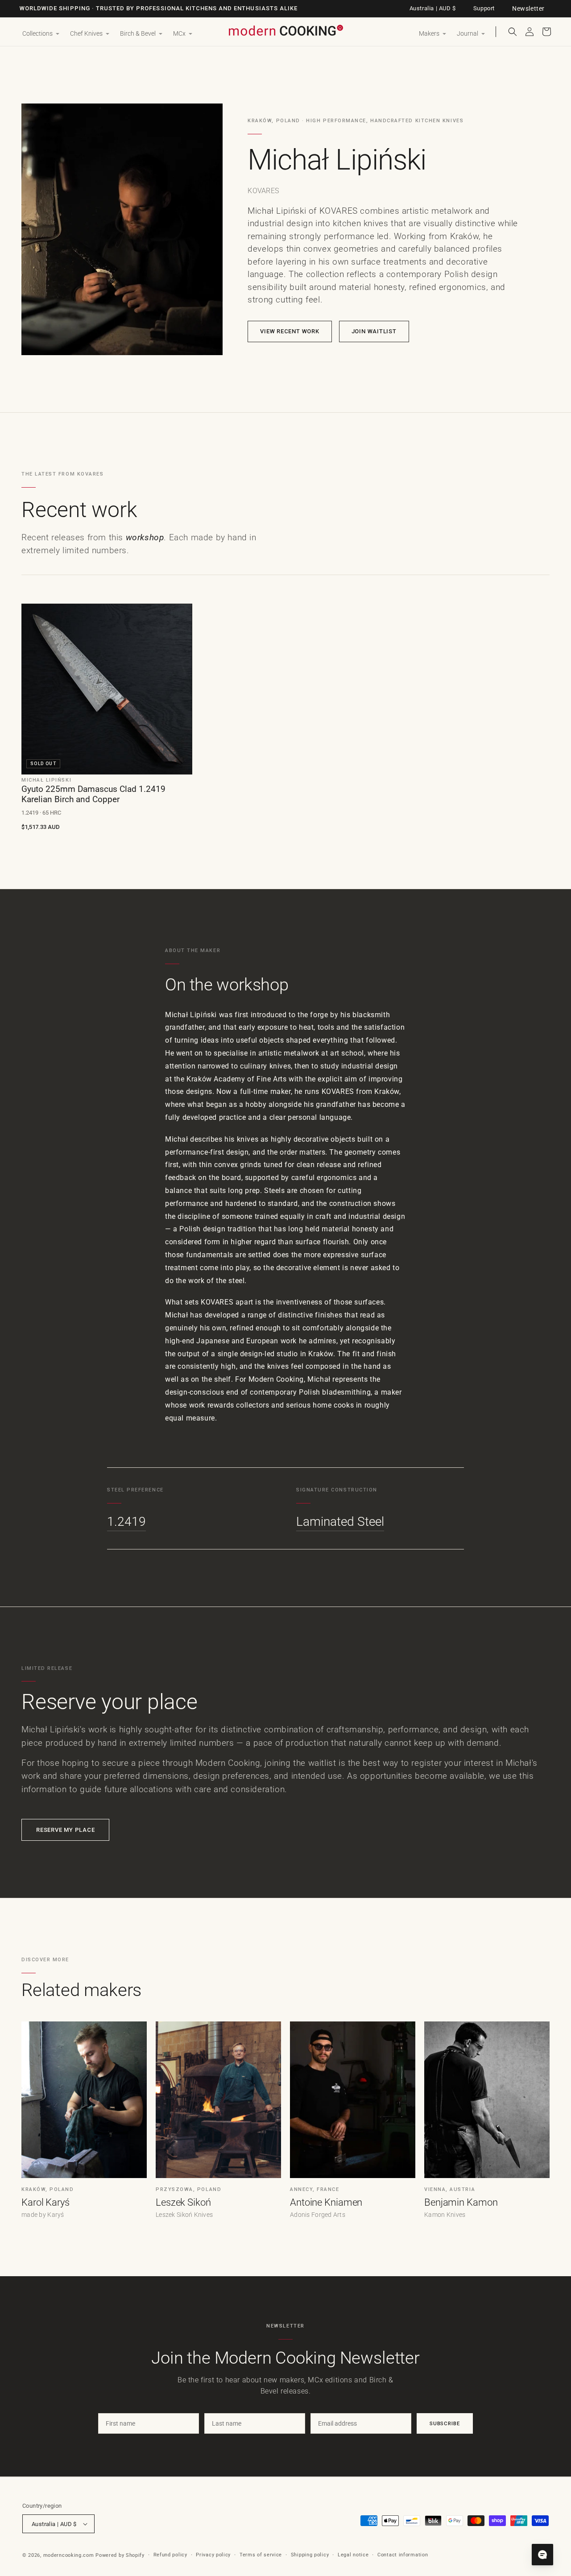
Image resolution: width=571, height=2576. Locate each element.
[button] (41, 34)
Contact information (403, 2555)
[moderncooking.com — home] (285, 31)
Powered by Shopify (120, 2555)
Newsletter (528, 8)
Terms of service (261, 2555)
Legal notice (353, 2555)
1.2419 (126, 1522)
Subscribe (445, 2423)
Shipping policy (310, 2555)
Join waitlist (374, 331)
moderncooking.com (69, 2555)
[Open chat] (542, 2555)
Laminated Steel (340, 1522)
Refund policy (170, 2555)
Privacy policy (213, 2555)
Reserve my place (65, 1830)
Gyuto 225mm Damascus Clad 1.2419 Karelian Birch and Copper (93, 794)
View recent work (290, 331)
